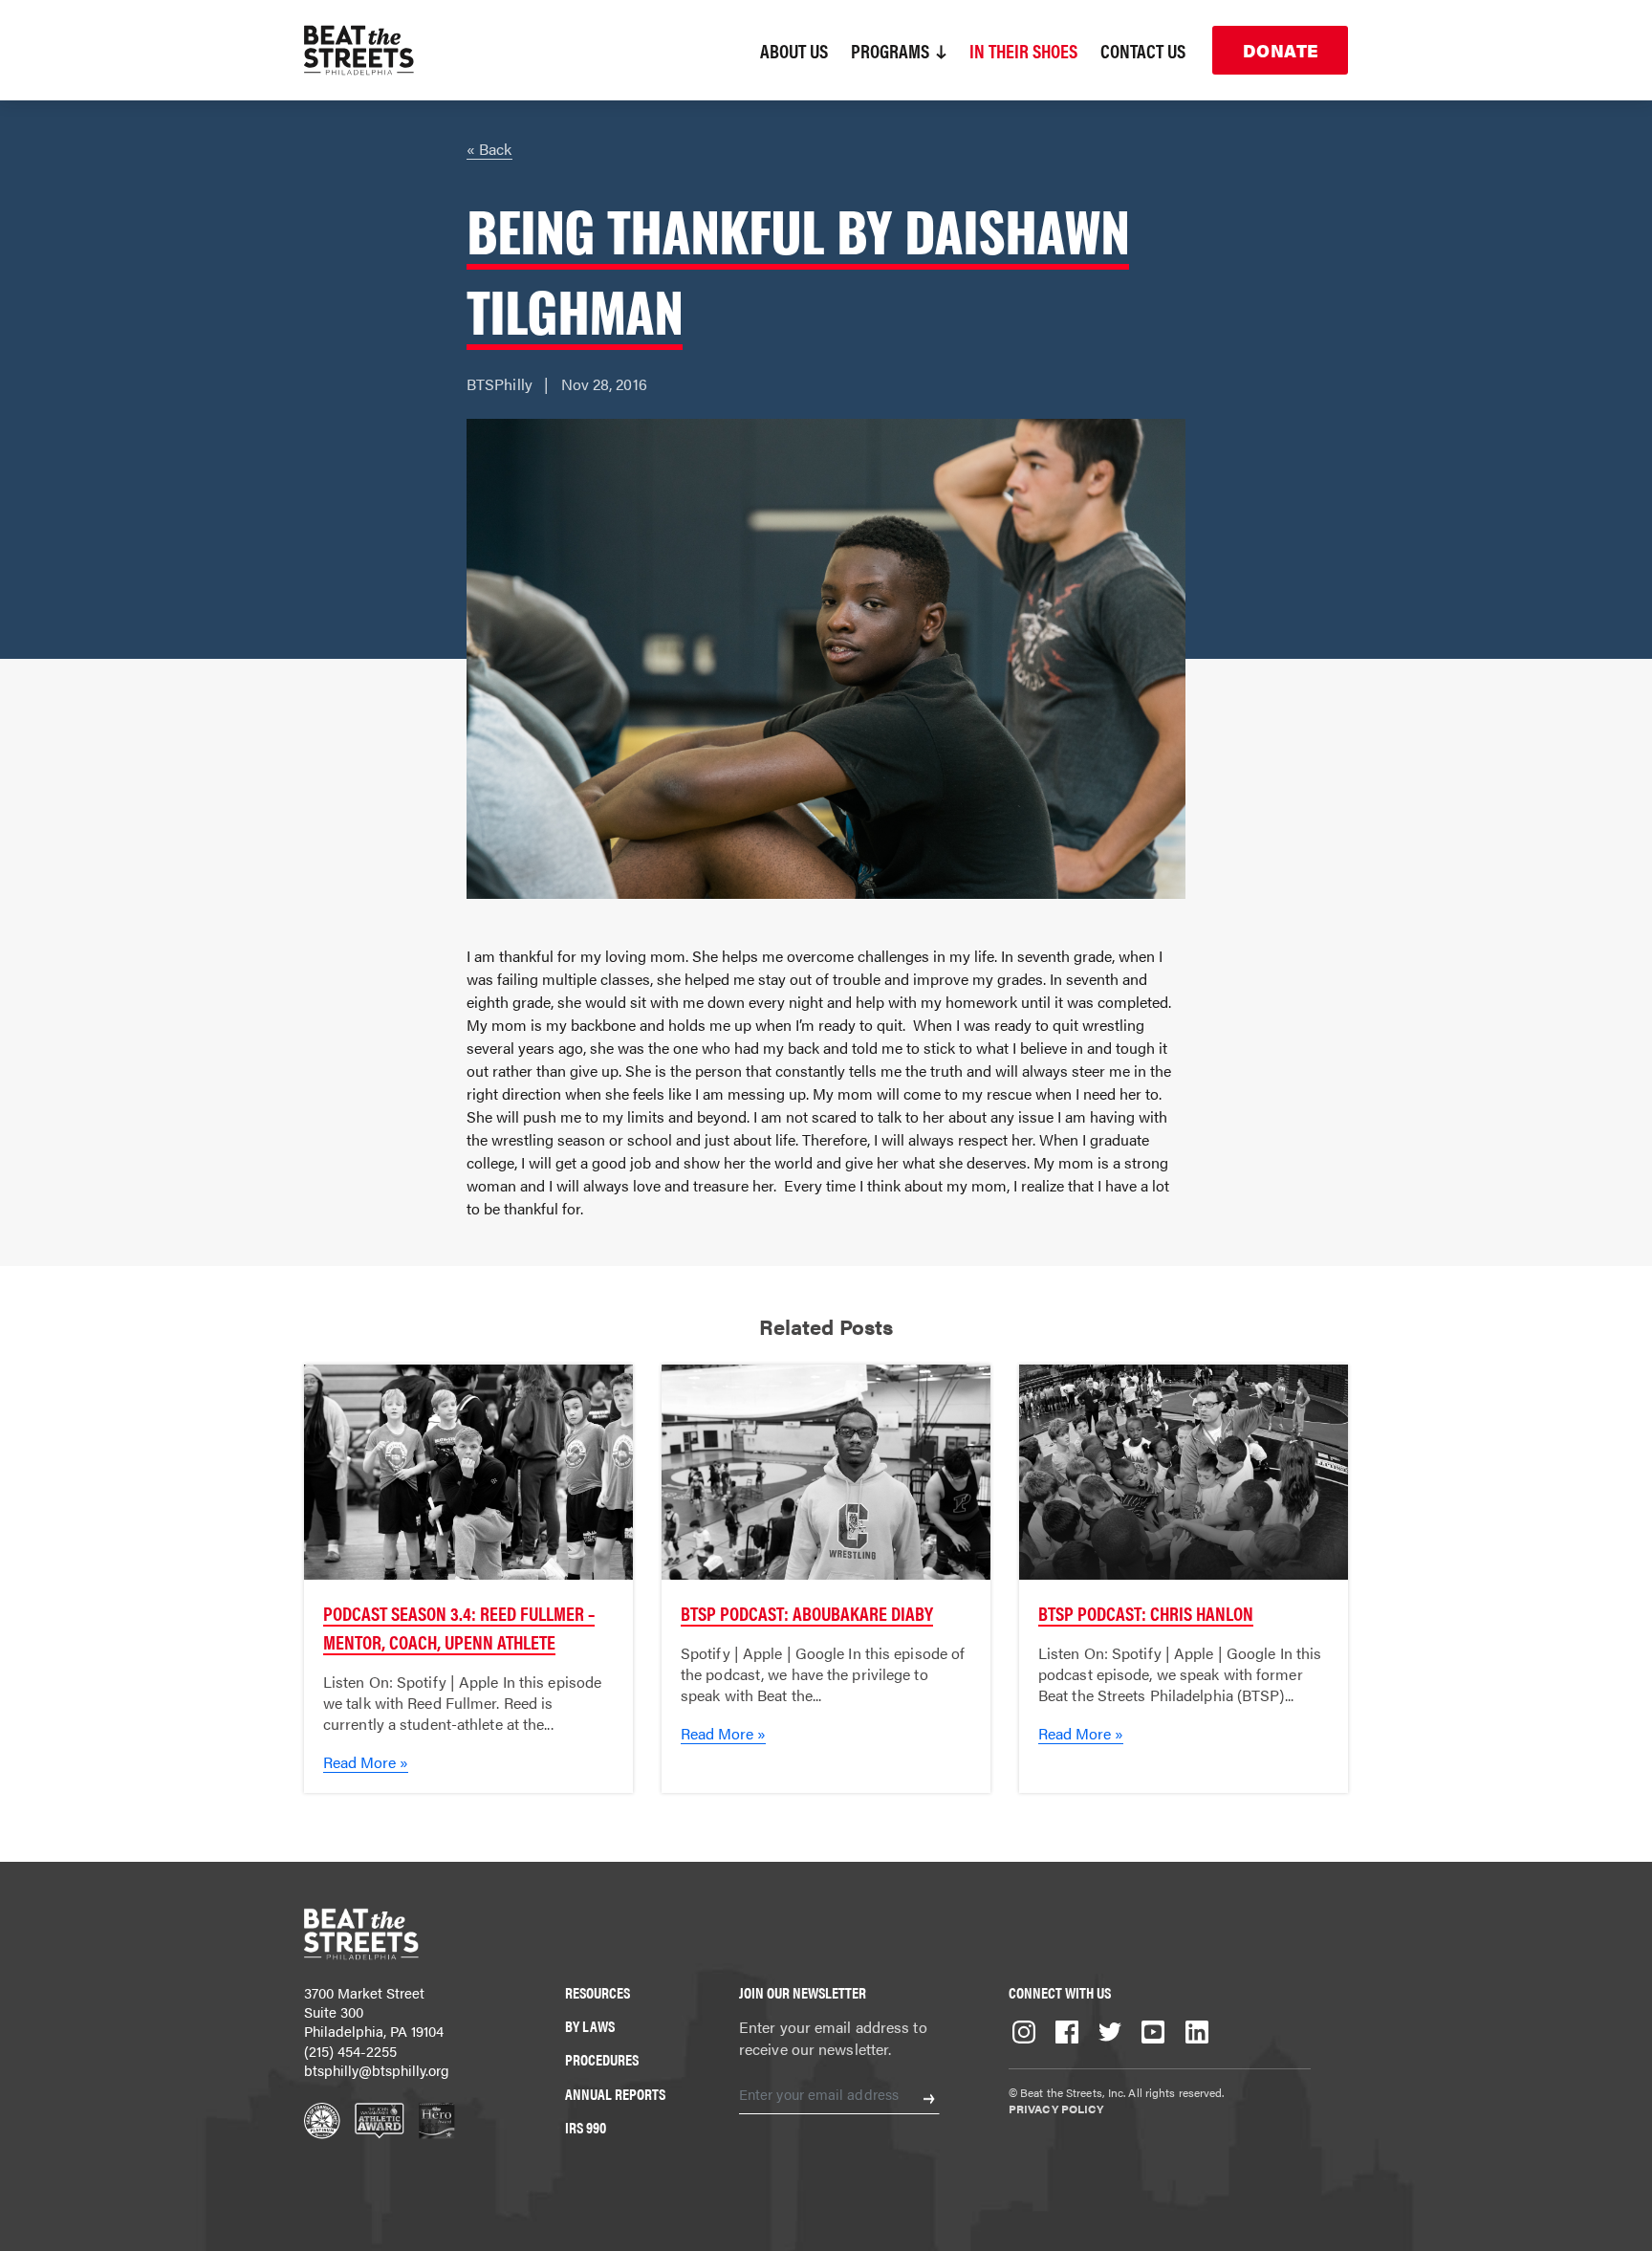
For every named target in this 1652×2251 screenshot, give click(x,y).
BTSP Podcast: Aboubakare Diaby (807, 1613)
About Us (794, 50)
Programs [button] (892, 50)
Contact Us (1143, 50)
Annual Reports (615, 2094)
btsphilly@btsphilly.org (377, 2070)
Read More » (366, 1762)
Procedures (602, 2059)
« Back (489, 149)
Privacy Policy (1056, 2109)
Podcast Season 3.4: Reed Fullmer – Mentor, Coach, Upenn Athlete (459, 1627)
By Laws (590, 2026)
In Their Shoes (1023, 50)
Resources (598, 1992)
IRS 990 (586, 2127)
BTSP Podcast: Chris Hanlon (1146, 1613)
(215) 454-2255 (350, 2051)
